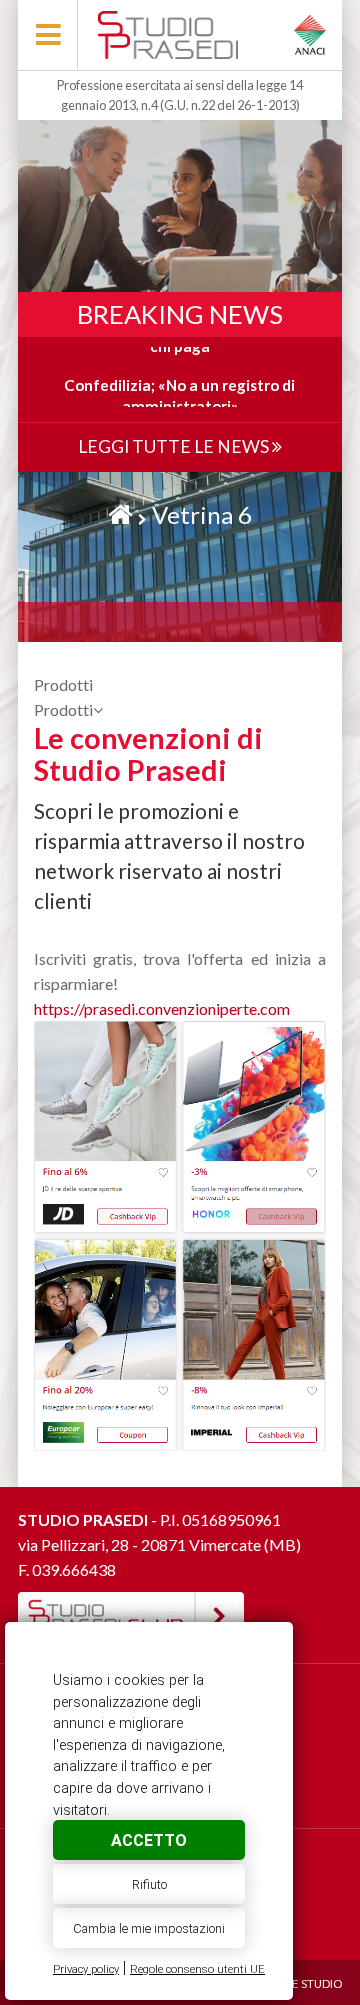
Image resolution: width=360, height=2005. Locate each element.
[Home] (120, 514)
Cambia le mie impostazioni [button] (149, 1928)
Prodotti (63, 709)
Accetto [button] (149, 1840)
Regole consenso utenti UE (197, 1969)
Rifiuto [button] (149, 1884)
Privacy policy (86, 1969)
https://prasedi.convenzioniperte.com (162, 1008)
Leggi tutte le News (175, 446)
